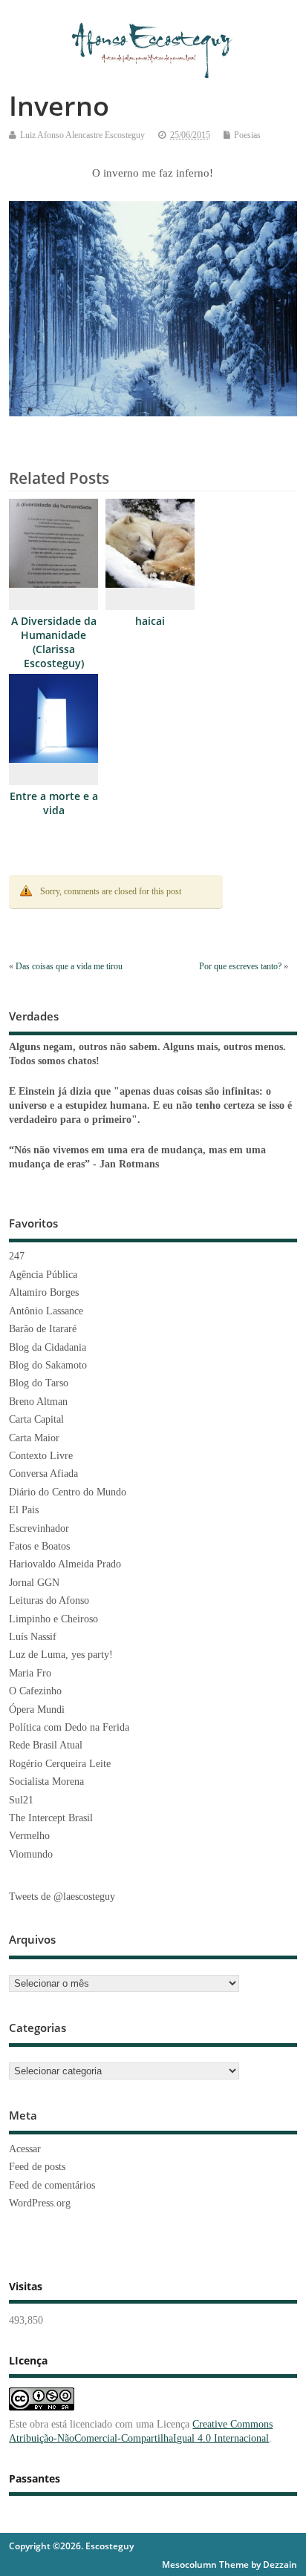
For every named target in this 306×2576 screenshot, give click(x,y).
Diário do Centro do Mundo (68, 1492)
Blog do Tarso (39, 1383)
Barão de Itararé (43, 1329)
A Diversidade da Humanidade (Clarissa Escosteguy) (54, 642)
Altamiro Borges (44, 1292)
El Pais (24, 1510)
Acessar (25, 2149)
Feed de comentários (52, 2185)
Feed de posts (37, 2167)
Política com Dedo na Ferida (69, 1727)
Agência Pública (43, 1275)
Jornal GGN (34, 1583)
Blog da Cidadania (48, 1347)
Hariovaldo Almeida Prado (65, 1564)
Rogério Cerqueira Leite (60, 1764)
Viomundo (31, 1854)
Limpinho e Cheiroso (53, 1619)
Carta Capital (36, 1419)
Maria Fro (30, 1673)
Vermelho (29, 1836)
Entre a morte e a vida (54, 803)
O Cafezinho (35, 1691)
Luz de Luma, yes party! (61, 1655)
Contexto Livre (41, 1456)
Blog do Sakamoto (48, 1365)
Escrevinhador (39, 1528)
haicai (150, 621)
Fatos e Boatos (39, 1546)
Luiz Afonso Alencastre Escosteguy (82, 135)
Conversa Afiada (43, 1474)
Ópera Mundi (37, 1710)
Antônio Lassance (46, 1311)
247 (17, 1256)
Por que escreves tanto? (240, 966)
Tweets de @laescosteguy (62, 1897)
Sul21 (21, 1800)
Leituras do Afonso (49, 1600)
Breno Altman (38, 1402)
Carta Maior (34, 1438)
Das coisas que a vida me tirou (69, 966)
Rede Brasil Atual (46, 1745)
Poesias (247, 135)
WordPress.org (40, 2203)
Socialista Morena (46, 1782)
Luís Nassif (33, 1637)
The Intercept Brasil (51, 1818)
